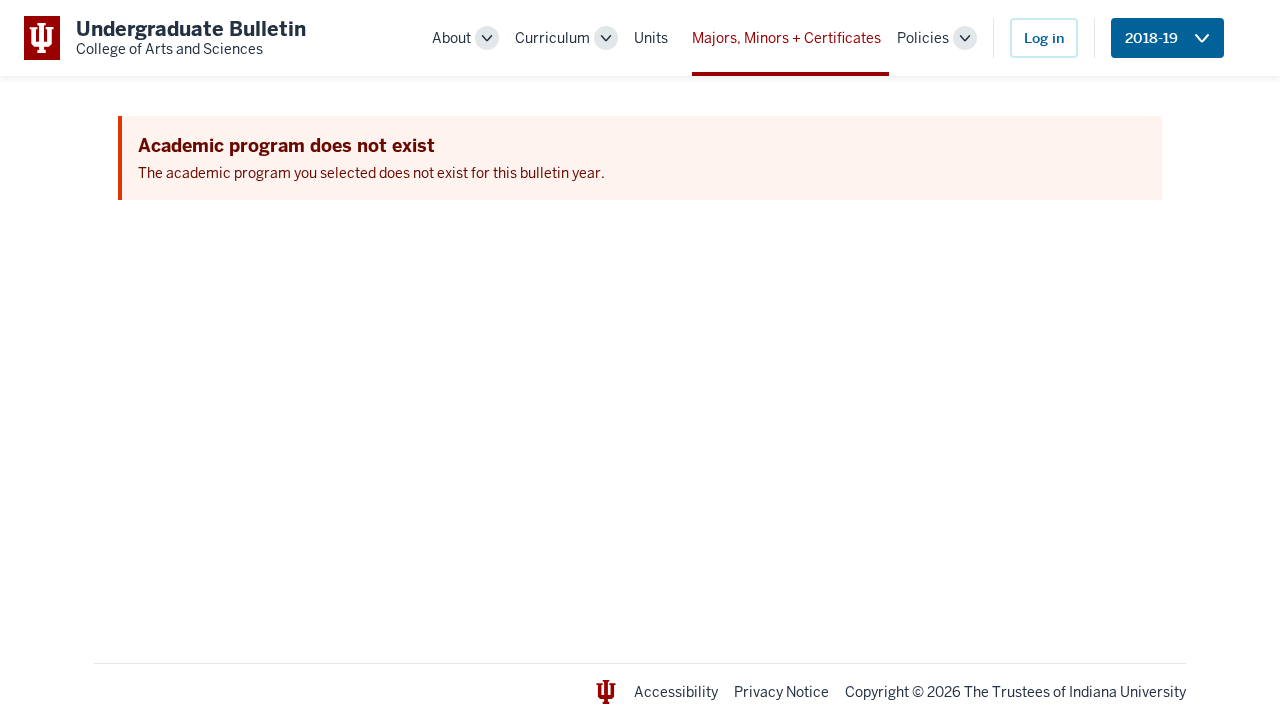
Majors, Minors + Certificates (786, 38)
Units (651, 38)
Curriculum (552, 38)
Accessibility (676, 692)
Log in (1044, 38)
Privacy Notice (781, 692)
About (451, 38)
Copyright (877, 692)
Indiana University (1127, 692)
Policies (923, 38)
